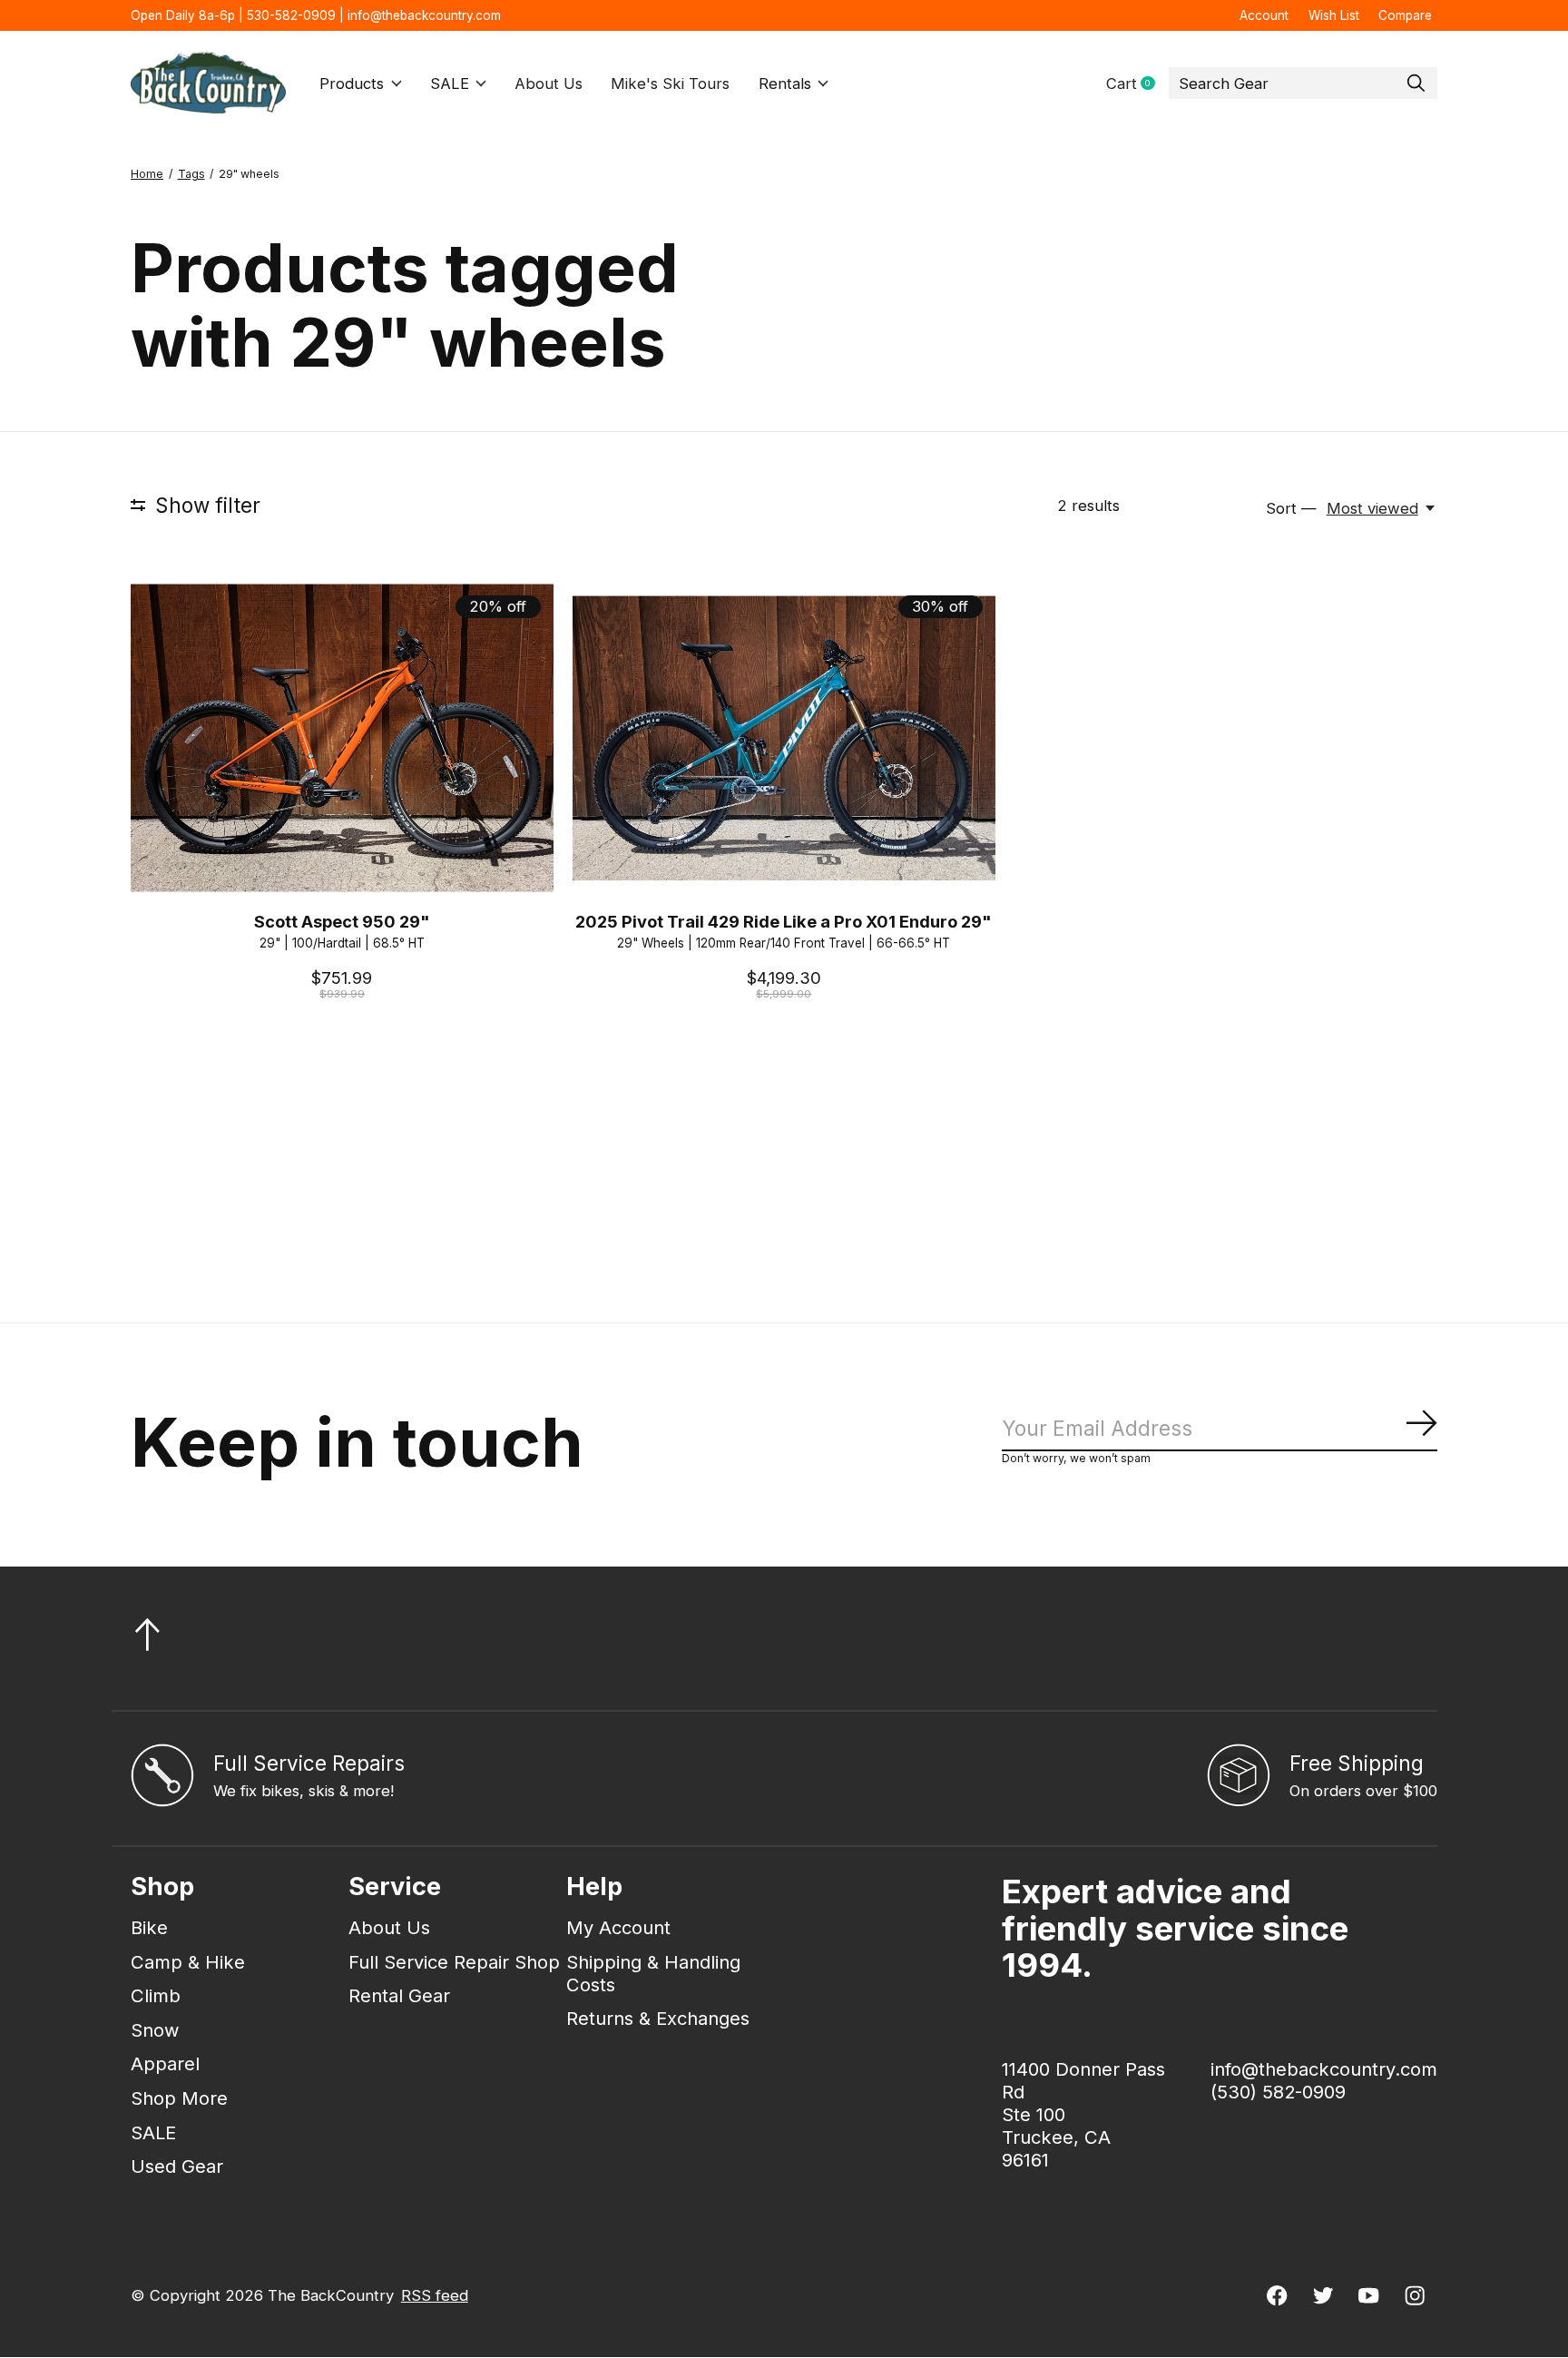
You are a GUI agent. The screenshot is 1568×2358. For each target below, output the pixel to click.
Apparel (165, 2063)
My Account (618, 1927)
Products (352, 84)
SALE (450, 84)
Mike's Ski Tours (670, 84)
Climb (156, 1995)
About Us (549, 84)
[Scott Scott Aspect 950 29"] (342, 737)
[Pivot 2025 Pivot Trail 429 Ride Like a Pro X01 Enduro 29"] (784, 737)
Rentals (785, 84)
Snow (155, 2030)
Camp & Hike (188, 1962)
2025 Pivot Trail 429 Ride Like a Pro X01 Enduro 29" (784, 921)
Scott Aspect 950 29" (342, 921)
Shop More (179, 2098)
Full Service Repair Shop (454, 1962)
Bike (149, 1927)
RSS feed (435, 2295)
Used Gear (177, 2166)
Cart (1137, 84)
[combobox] (1303, 84)
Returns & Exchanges (658, 2018)
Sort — (1291, 508)
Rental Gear (399, 1995)
